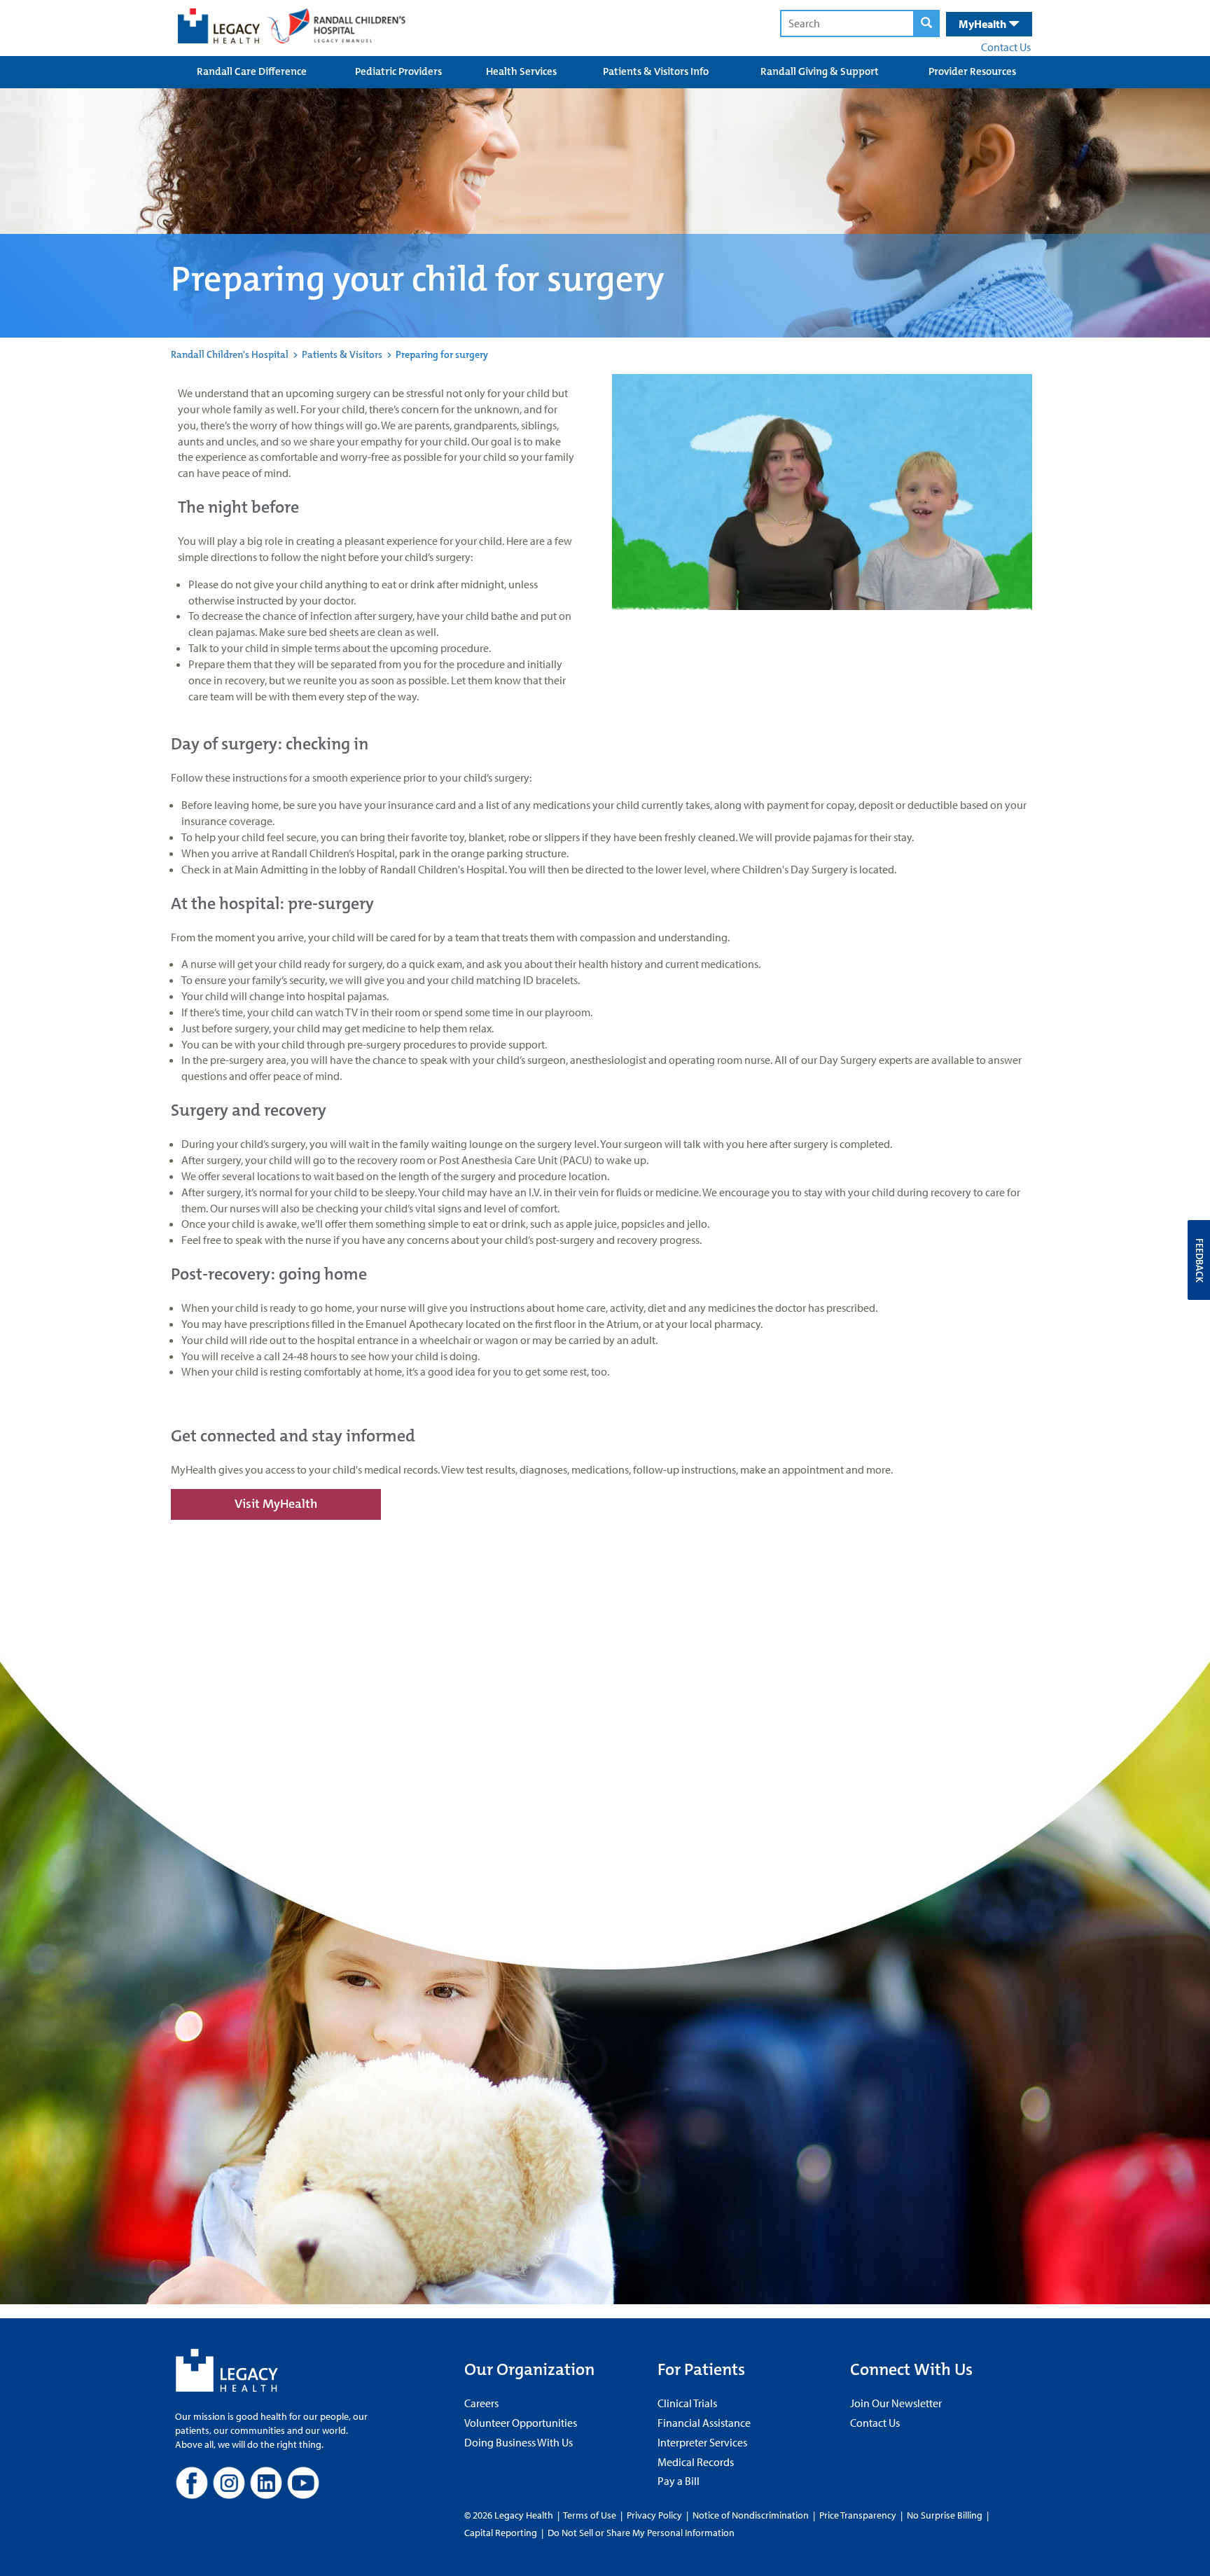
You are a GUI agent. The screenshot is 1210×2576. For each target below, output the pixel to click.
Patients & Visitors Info (656, 71)
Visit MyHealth (276, 1504)
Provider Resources (972, 71)
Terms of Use (591, 2515)
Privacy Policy (654, 2515)
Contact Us (1006, 47)
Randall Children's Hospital (230, 354)
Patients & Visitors (342, 354)
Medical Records (696, 2462)
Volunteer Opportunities (521, 2423)
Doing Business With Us (519, 2442)
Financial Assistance (704, 2423)
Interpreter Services (702, 2442)
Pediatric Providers (398, 71)
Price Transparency (858, 2515)
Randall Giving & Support (820, 71)
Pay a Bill (679, 2481)
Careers (481, 2403)
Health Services (521, 71)
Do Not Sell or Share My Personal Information (641, 2533)
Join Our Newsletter (896, 2403)
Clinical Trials (687, 2403)
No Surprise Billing (945, 2515)
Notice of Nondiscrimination (751, 2515)
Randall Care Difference (252, 71)
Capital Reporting (501, 2533)
